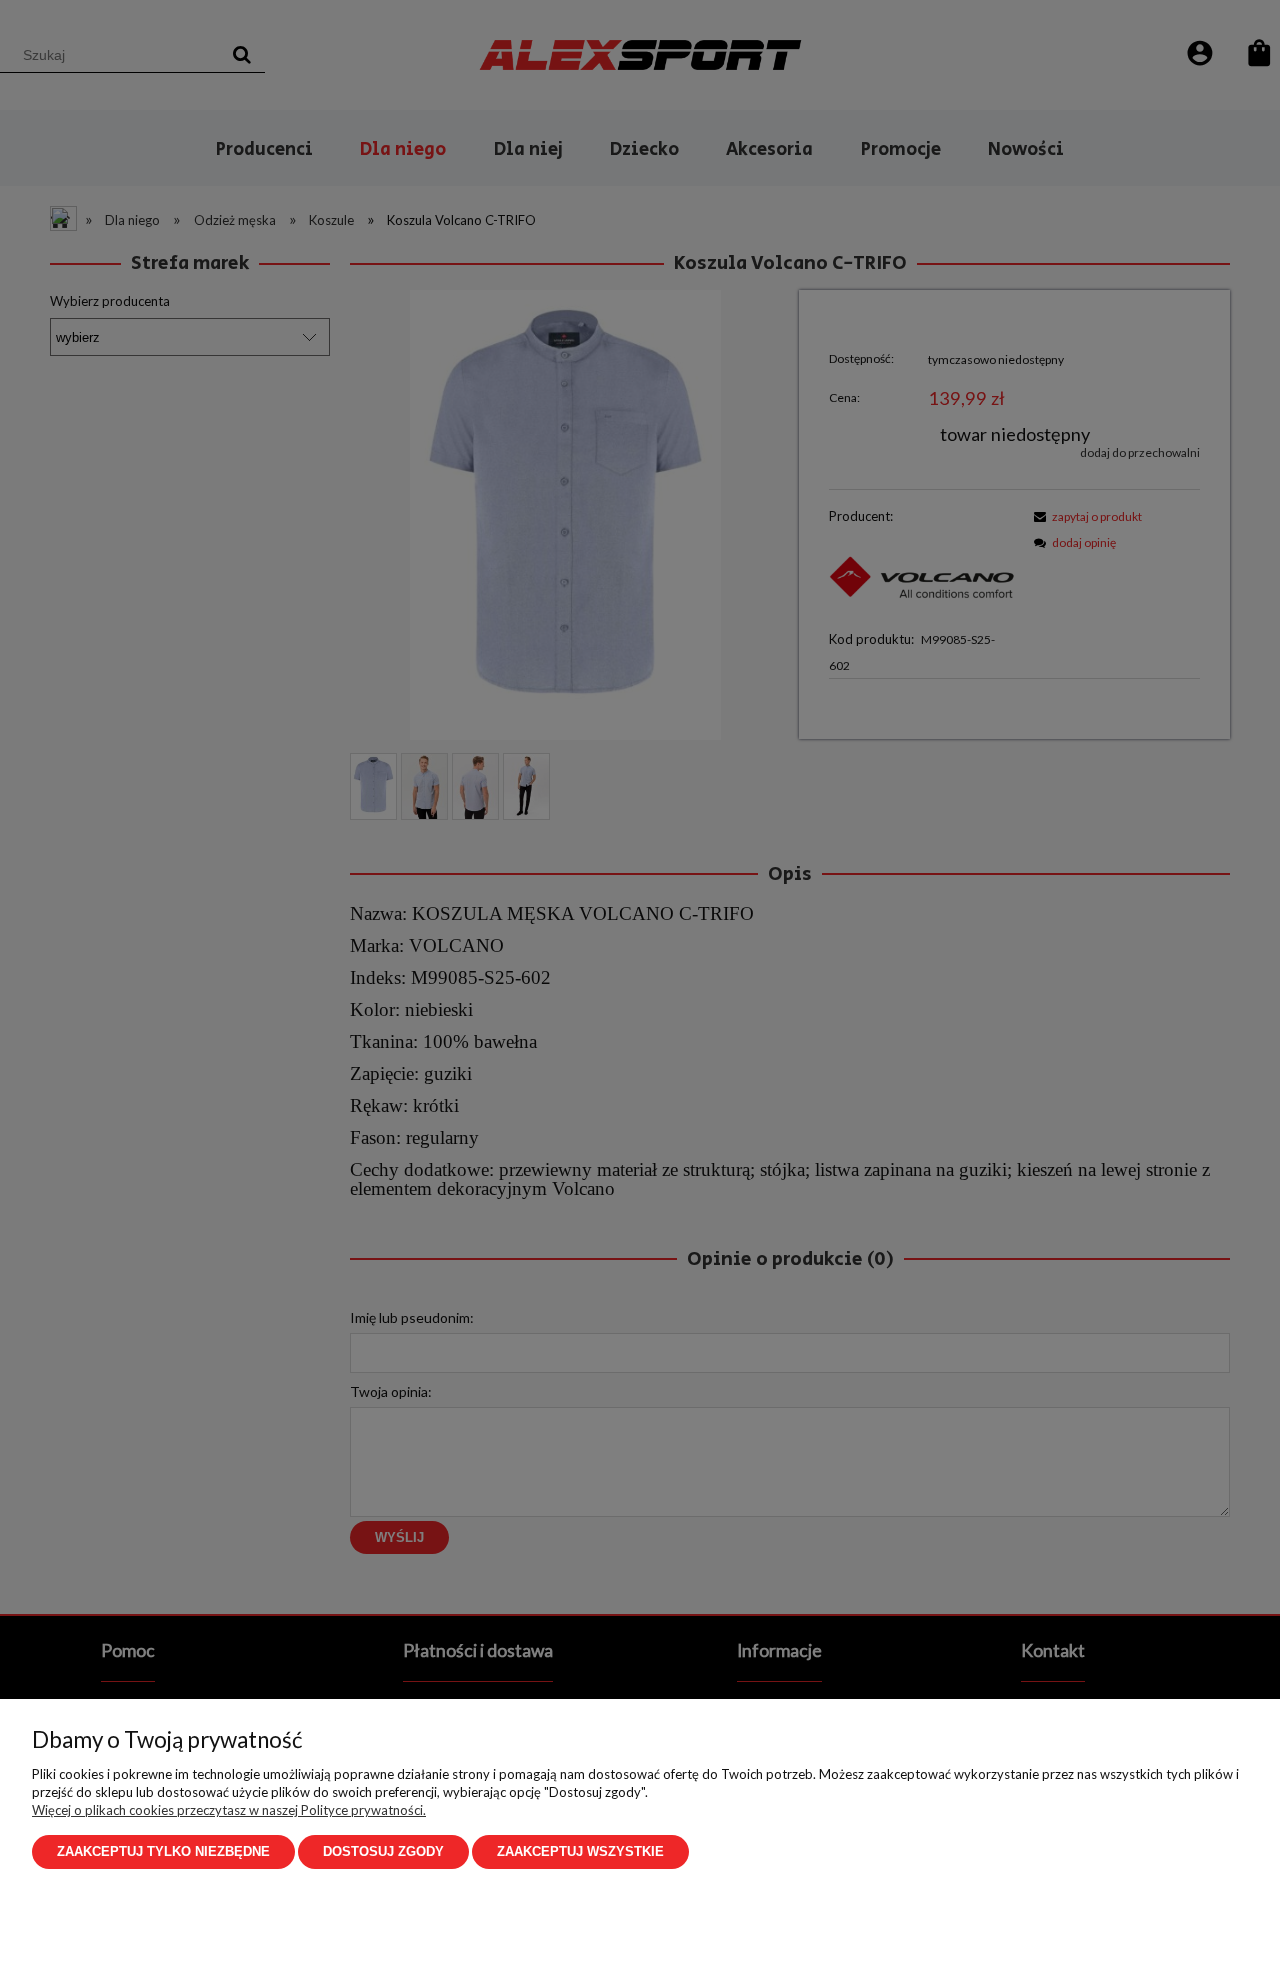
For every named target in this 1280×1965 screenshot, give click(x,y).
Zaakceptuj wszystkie (580, 1851)
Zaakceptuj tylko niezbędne (163, 1851)
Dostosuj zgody (383, 1851)
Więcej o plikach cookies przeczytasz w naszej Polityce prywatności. (229, 1810)
